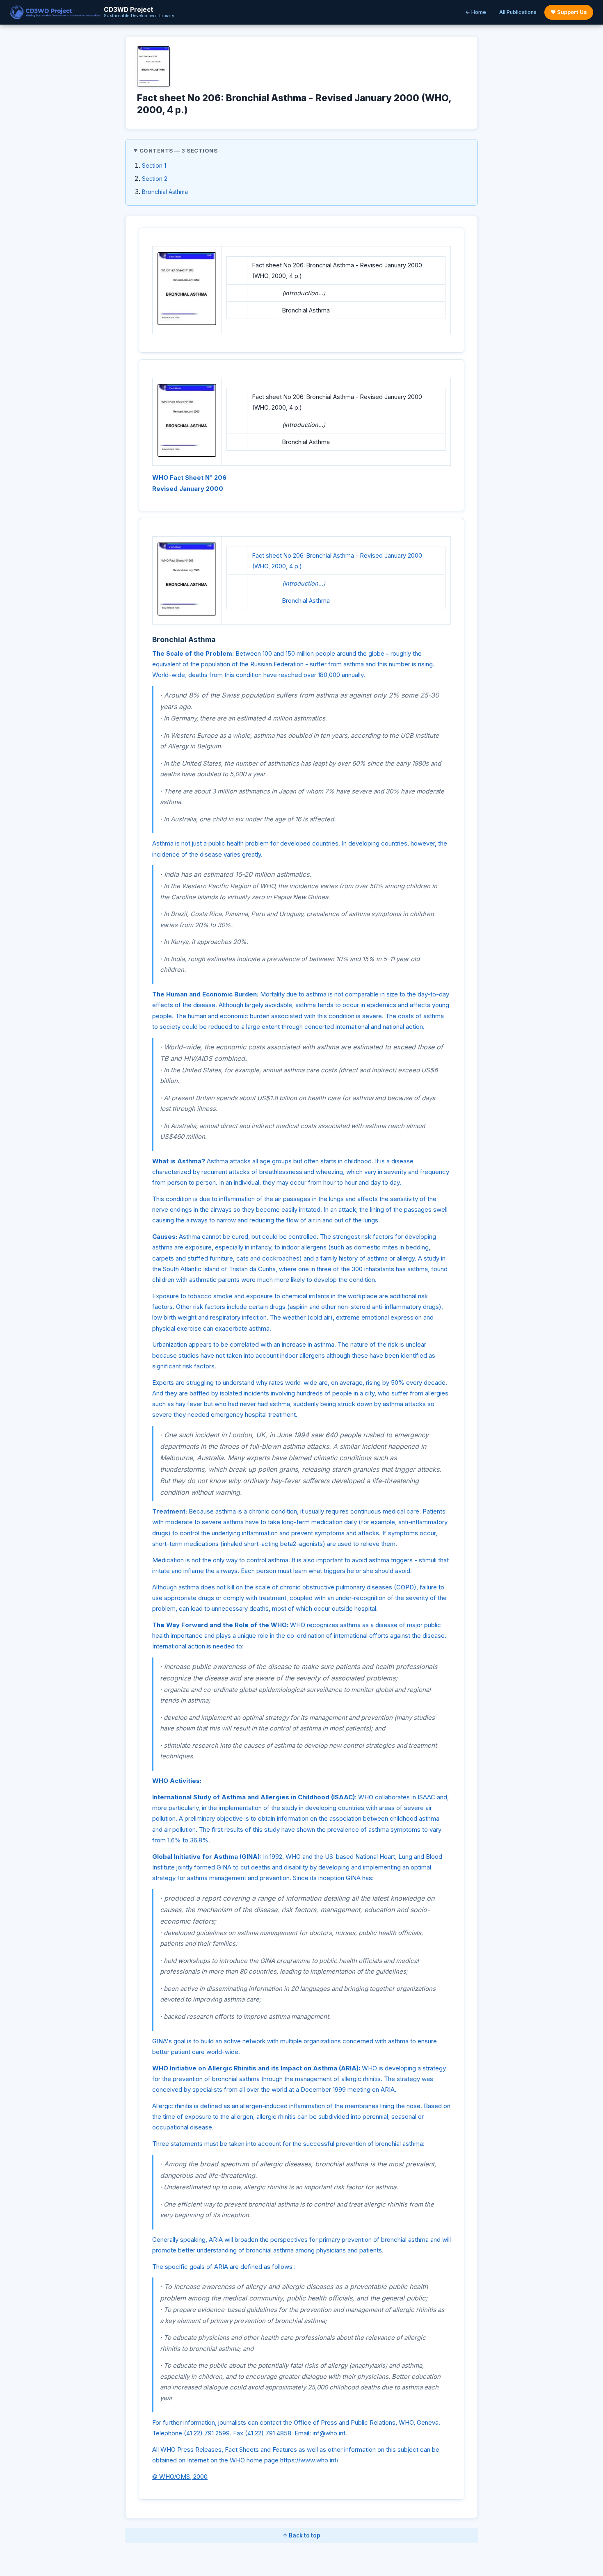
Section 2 (155, 179)
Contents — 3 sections (179, 150)
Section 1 (154, 165)
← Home (476, 12)
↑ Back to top (301, 2535)
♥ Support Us (569, 12)
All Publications (518, 12)
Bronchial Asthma (165, 192)
